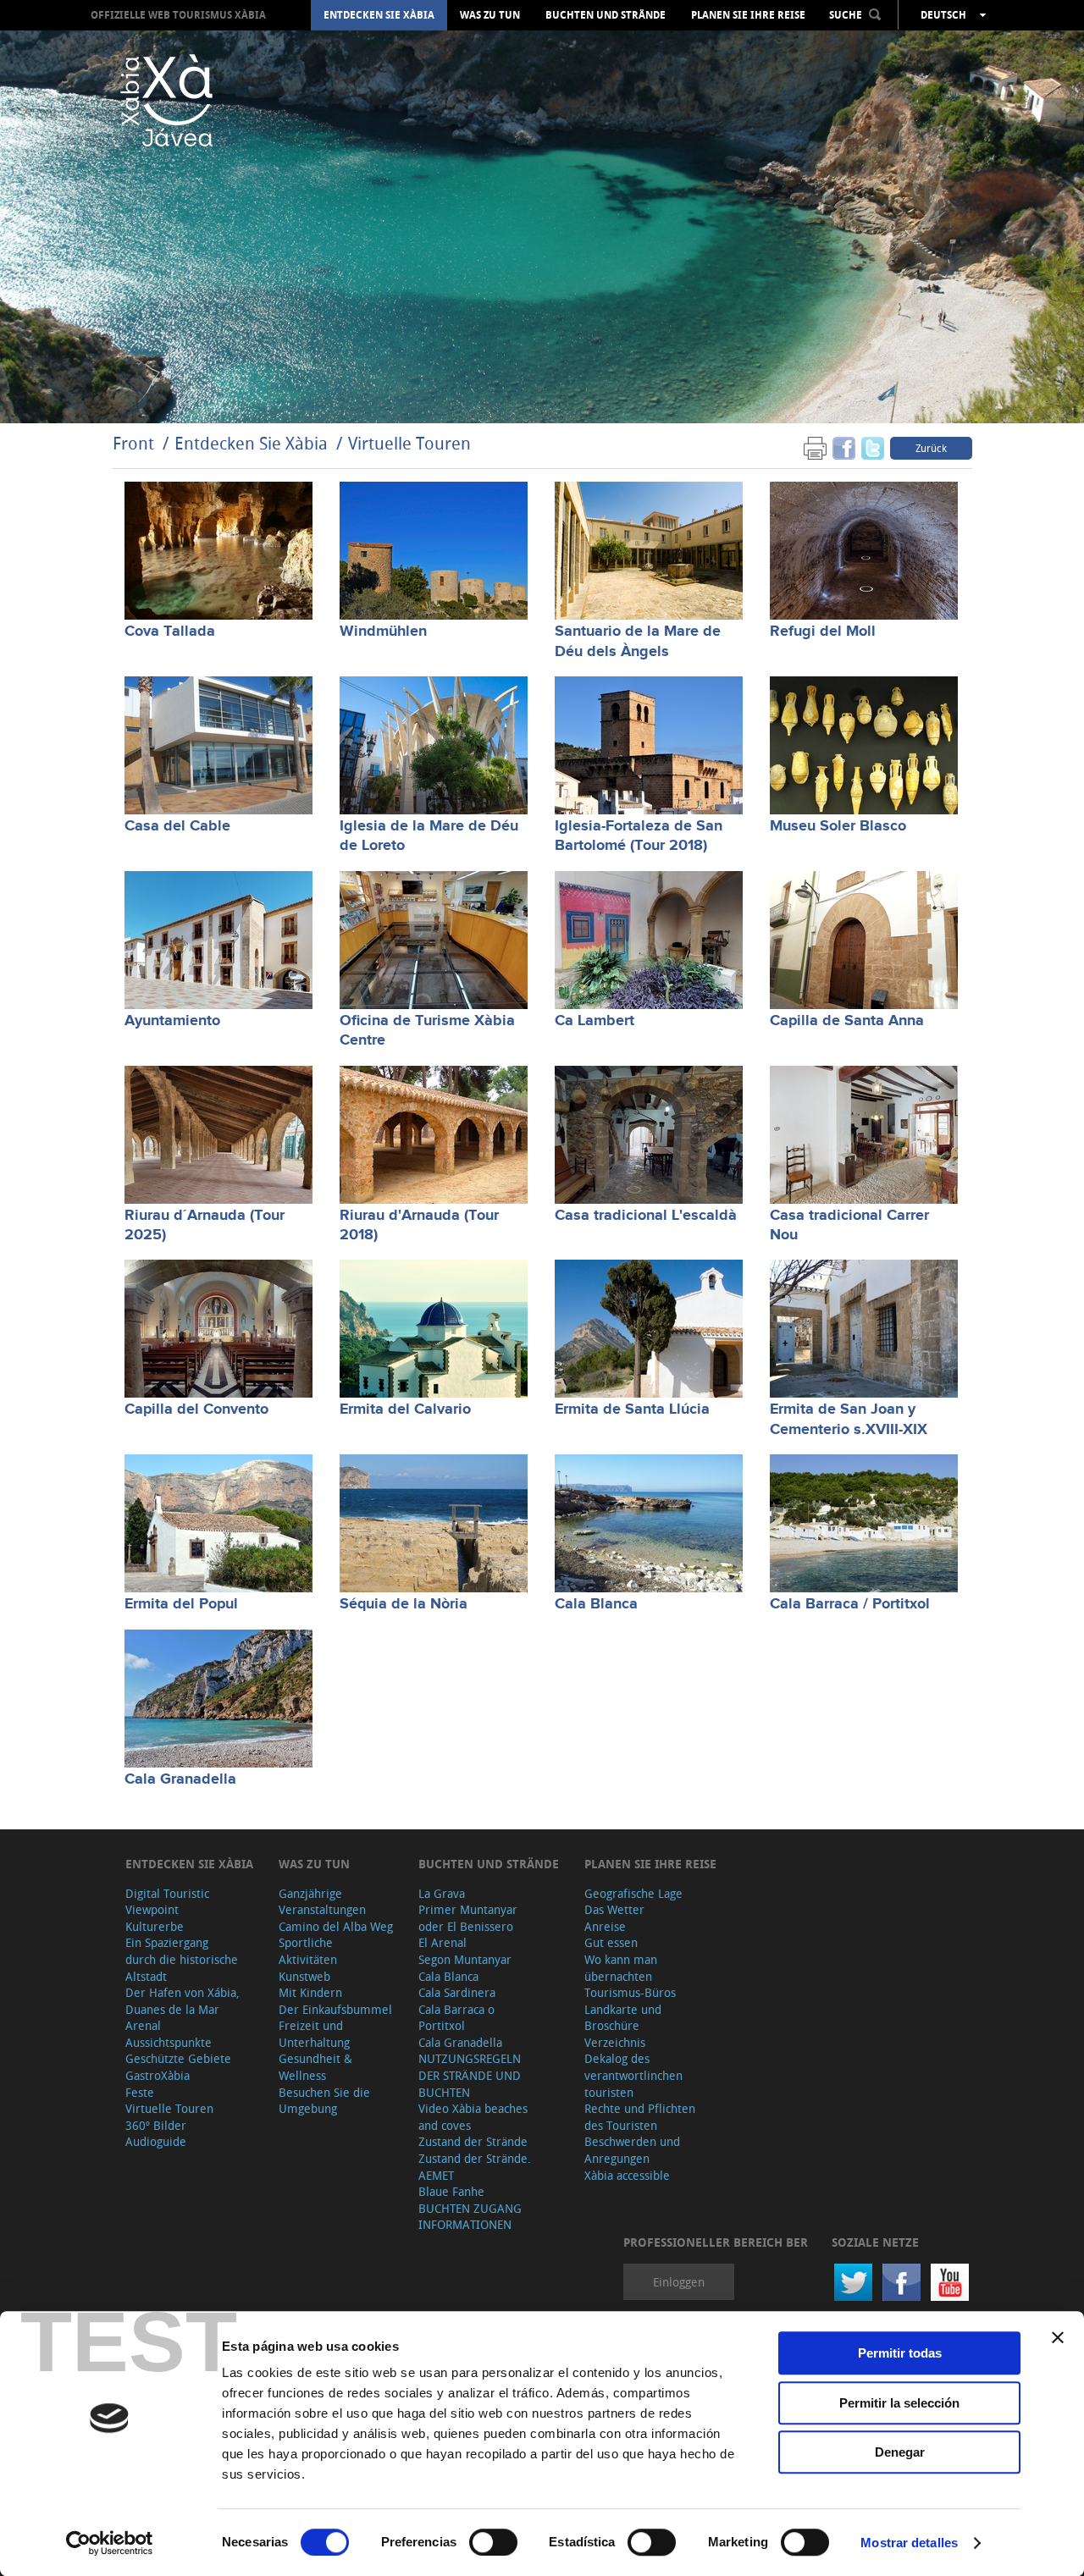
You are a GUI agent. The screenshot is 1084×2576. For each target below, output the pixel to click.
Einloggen (679, 2282)
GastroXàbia (158, 2075)
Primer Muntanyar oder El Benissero (468, 1918)
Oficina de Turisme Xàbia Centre (427, 1031)
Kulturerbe (155, 1926)
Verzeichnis (615, 2042)
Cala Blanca (596, 1604)
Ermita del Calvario (405, 1409)
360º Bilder (156, 2125)
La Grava (442, 1893)
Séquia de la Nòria (404, 1604)
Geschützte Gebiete (178, 2058)
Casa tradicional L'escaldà (646, 1216)
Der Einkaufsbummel (335, 2009)
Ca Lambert (595, 1021)
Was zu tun (490, 15)
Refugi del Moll (823, 632)
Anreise (605, 1926)
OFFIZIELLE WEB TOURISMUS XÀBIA (178, 15)
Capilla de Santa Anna (847, 1021)
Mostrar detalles (909, 2543)
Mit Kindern (310, 1992)
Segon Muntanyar (465, 1959)
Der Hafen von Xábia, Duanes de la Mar (183, 2001)
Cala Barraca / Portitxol (850, 1604)
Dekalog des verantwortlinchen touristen (633, 2075)
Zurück (931, 448)
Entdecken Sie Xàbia (379, 15)
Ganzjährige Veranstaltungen (322, 1902)
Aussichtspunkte (169, 2042)
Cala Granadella (180, 1779)
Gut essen (611, 1942)
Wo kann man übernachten (621, 1968)
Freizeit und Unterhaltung (314, 2034)
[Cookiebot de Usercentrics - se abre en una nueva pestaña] (110, 2543)
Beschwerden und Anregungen (632, 2150)
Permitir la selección (899, 2403)
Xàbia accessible (627, 2175)
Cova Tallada (170, 632)
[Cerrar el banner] (1058, 2337)
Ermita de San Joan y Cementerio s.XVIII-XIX (849, 1419)
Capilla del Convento (196, 1409)
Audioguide (156, 2141)
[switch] (493, 2542)
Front (133, 443)
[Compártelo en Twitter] (873, 447)
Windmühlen (383, 632)
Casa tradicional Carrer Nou (849, 1225)
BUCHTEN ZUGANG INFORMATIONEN (470, 2217)
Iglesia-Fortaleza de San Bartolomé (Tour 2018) (639, 836)
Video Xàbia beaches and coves (473, 2117)
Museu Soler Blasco (838, 826)
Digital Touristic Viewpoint (167, 1902)
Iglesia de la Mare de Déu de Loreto (429, 836)
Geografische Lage (633, 1893)
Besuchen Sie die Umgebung (324, 2101)
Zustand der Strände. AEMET (475, 2167)
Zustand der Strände (473, 2141)
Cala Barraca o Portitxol (456, 2018)
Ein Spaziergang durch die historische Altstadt (182, 1959)
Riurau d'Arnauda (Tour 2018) (419, 1225)
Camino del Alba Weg (336, 1926)
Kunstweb (304, 1976)
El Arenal (442, 1942)
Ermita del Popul (181, 1604)
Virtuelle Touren (409, 443)
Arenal (143, 2025)
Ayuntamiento (172, 1021)
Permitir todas (900, 2353)
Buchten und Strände (606, 15)
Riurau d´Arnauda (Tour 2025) (205, 1225)
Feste (140, 2092)
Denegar (900, 2452)
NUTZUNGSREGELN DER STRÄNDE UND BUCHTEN (470, 2075)
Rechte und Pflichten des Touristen (640, 2117)
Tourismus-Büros (630, 1992)
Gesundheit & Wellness (315, 2067)
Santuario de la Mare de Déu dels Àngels (638, 641)
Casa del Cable (177, 826)
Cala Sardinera (457, 1992)
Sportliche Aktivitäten (308, 1951)
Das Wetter (614, 1909)
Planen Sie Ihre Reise (748, 15)
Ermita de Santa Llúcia (632, 1409)
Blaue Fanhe (451, 2191)
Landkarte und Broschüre (623, 2018)
